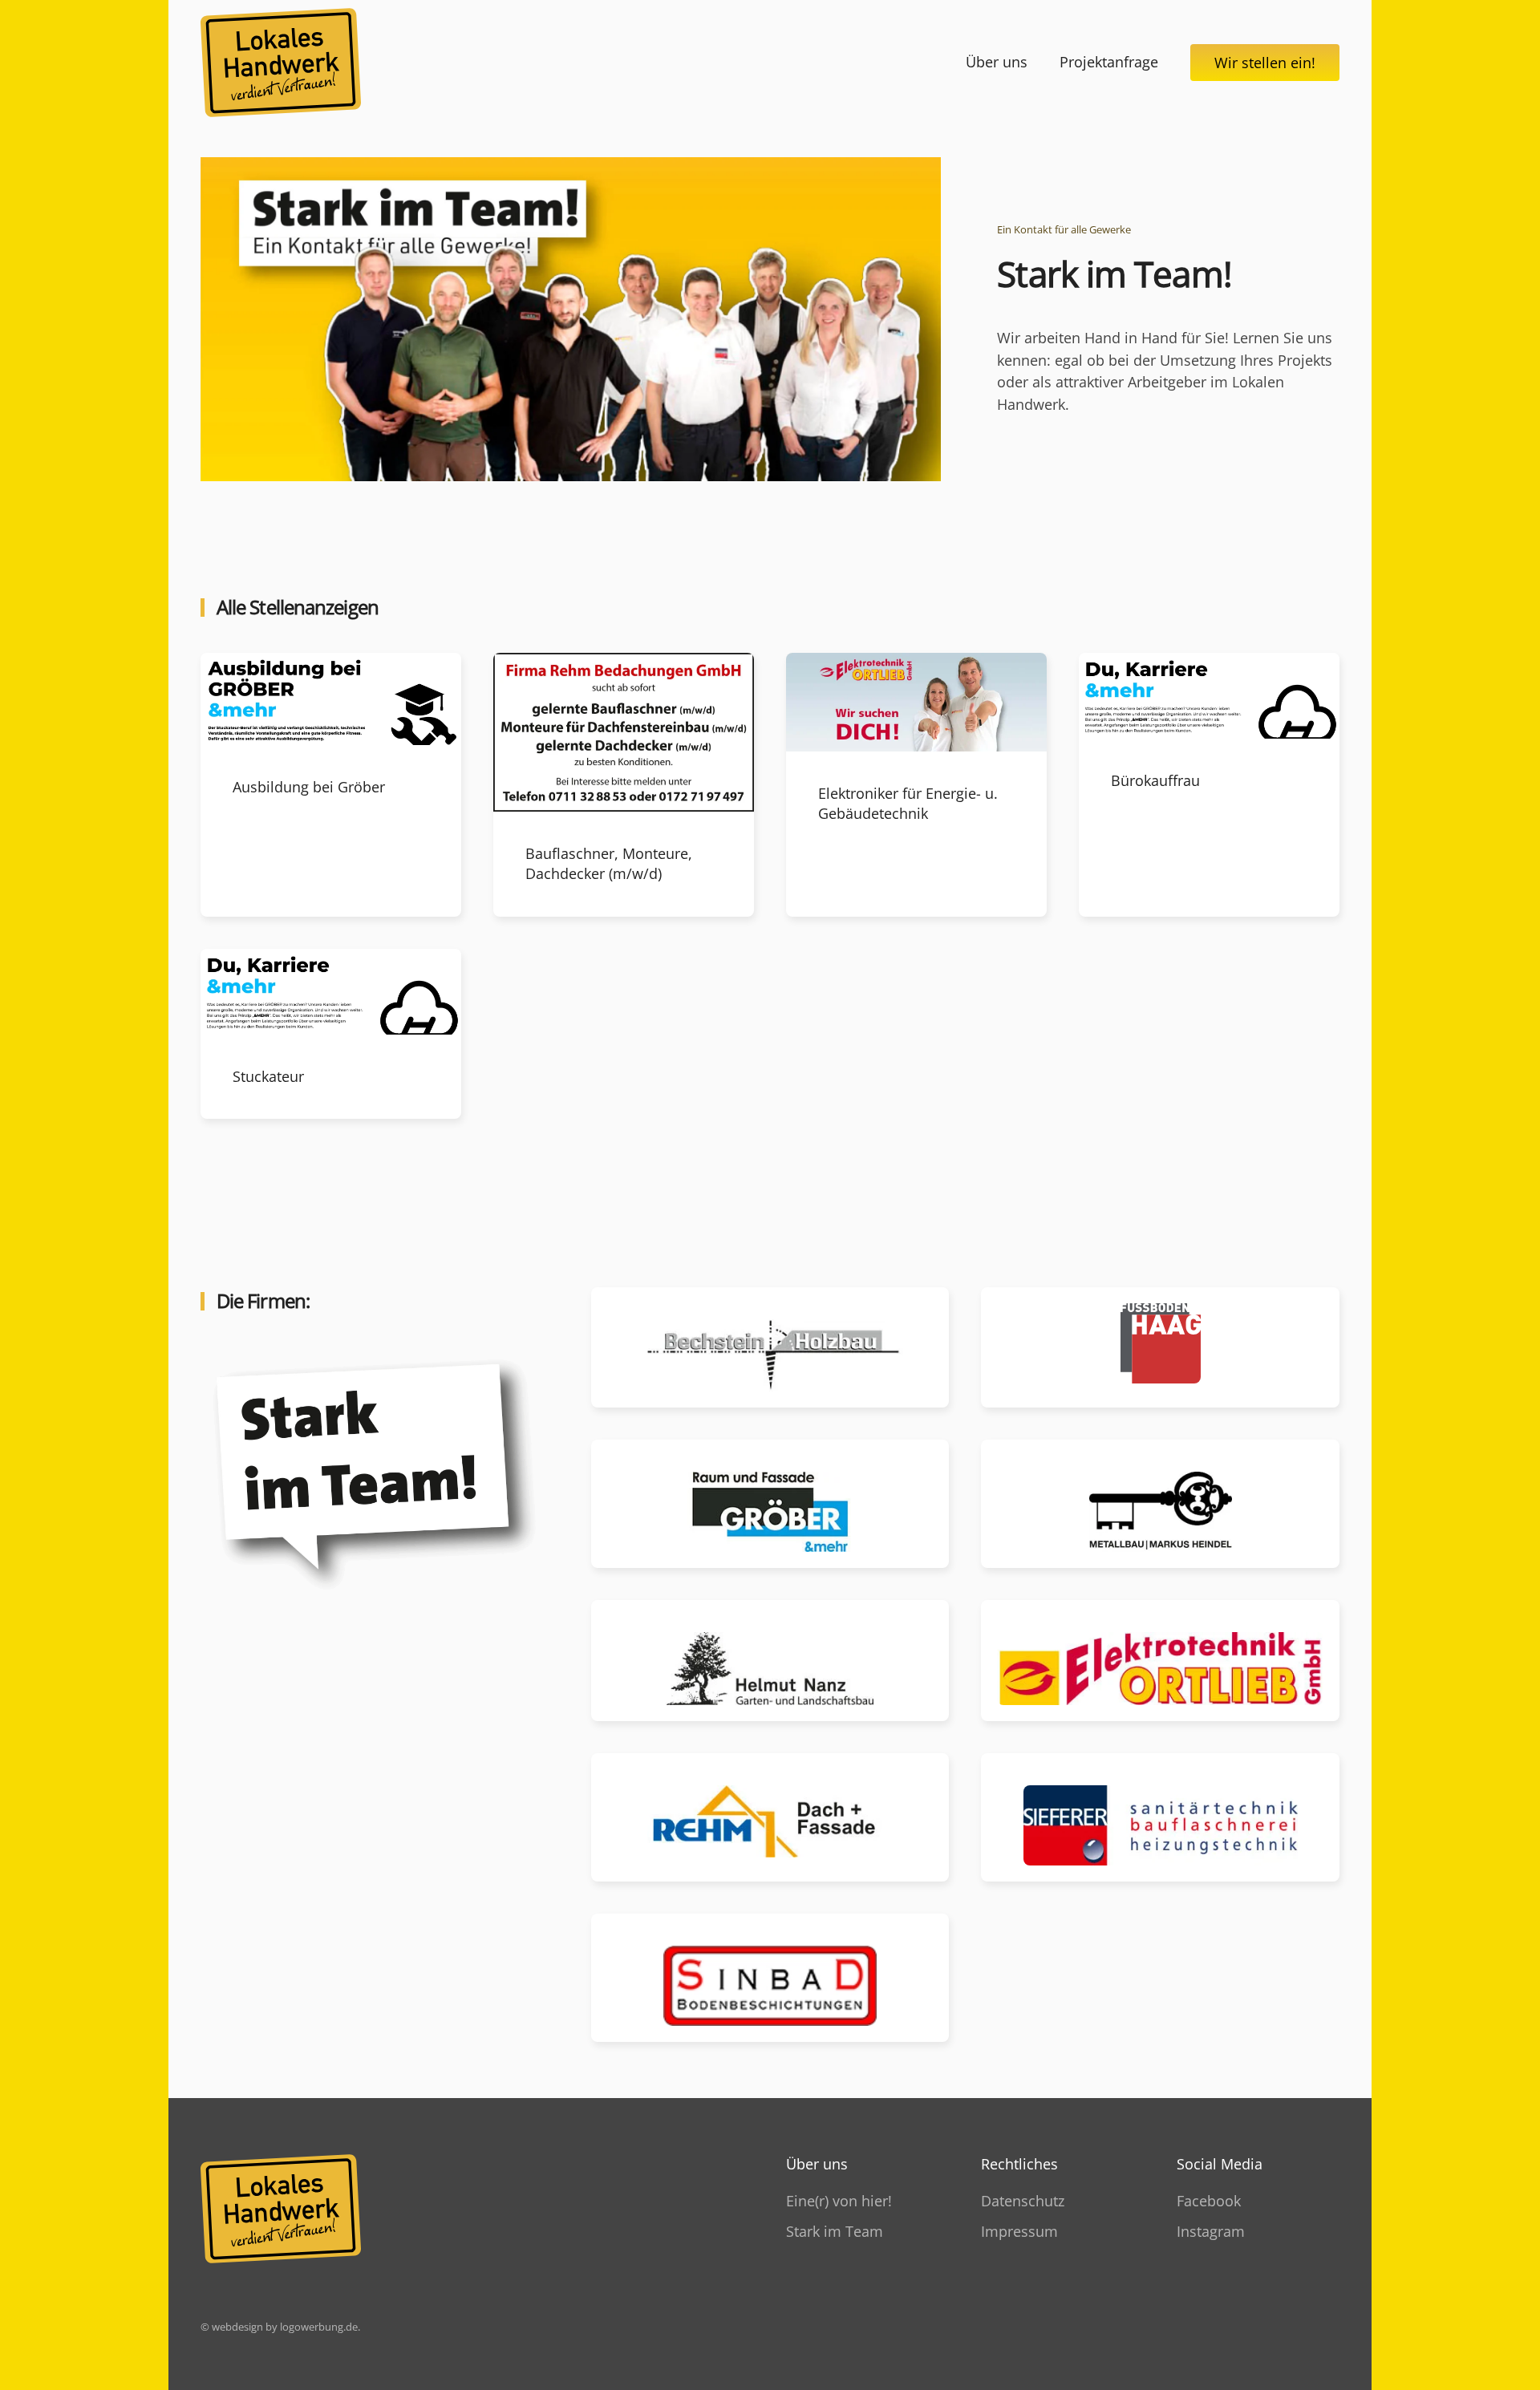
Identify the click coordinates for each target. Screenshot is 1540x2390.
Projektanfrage (1109, 62)
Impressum (1019, 2231)
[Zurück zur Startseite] (281, 63)
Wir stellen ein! (1265, 63)
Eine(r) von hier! (839, 2201)
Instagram (1211, 2231)
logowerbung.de (319, 2327)
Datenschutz (1023, 2201)
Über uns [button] (997, 62)
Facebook (1209, 2201)
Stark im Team (835, 2231)
